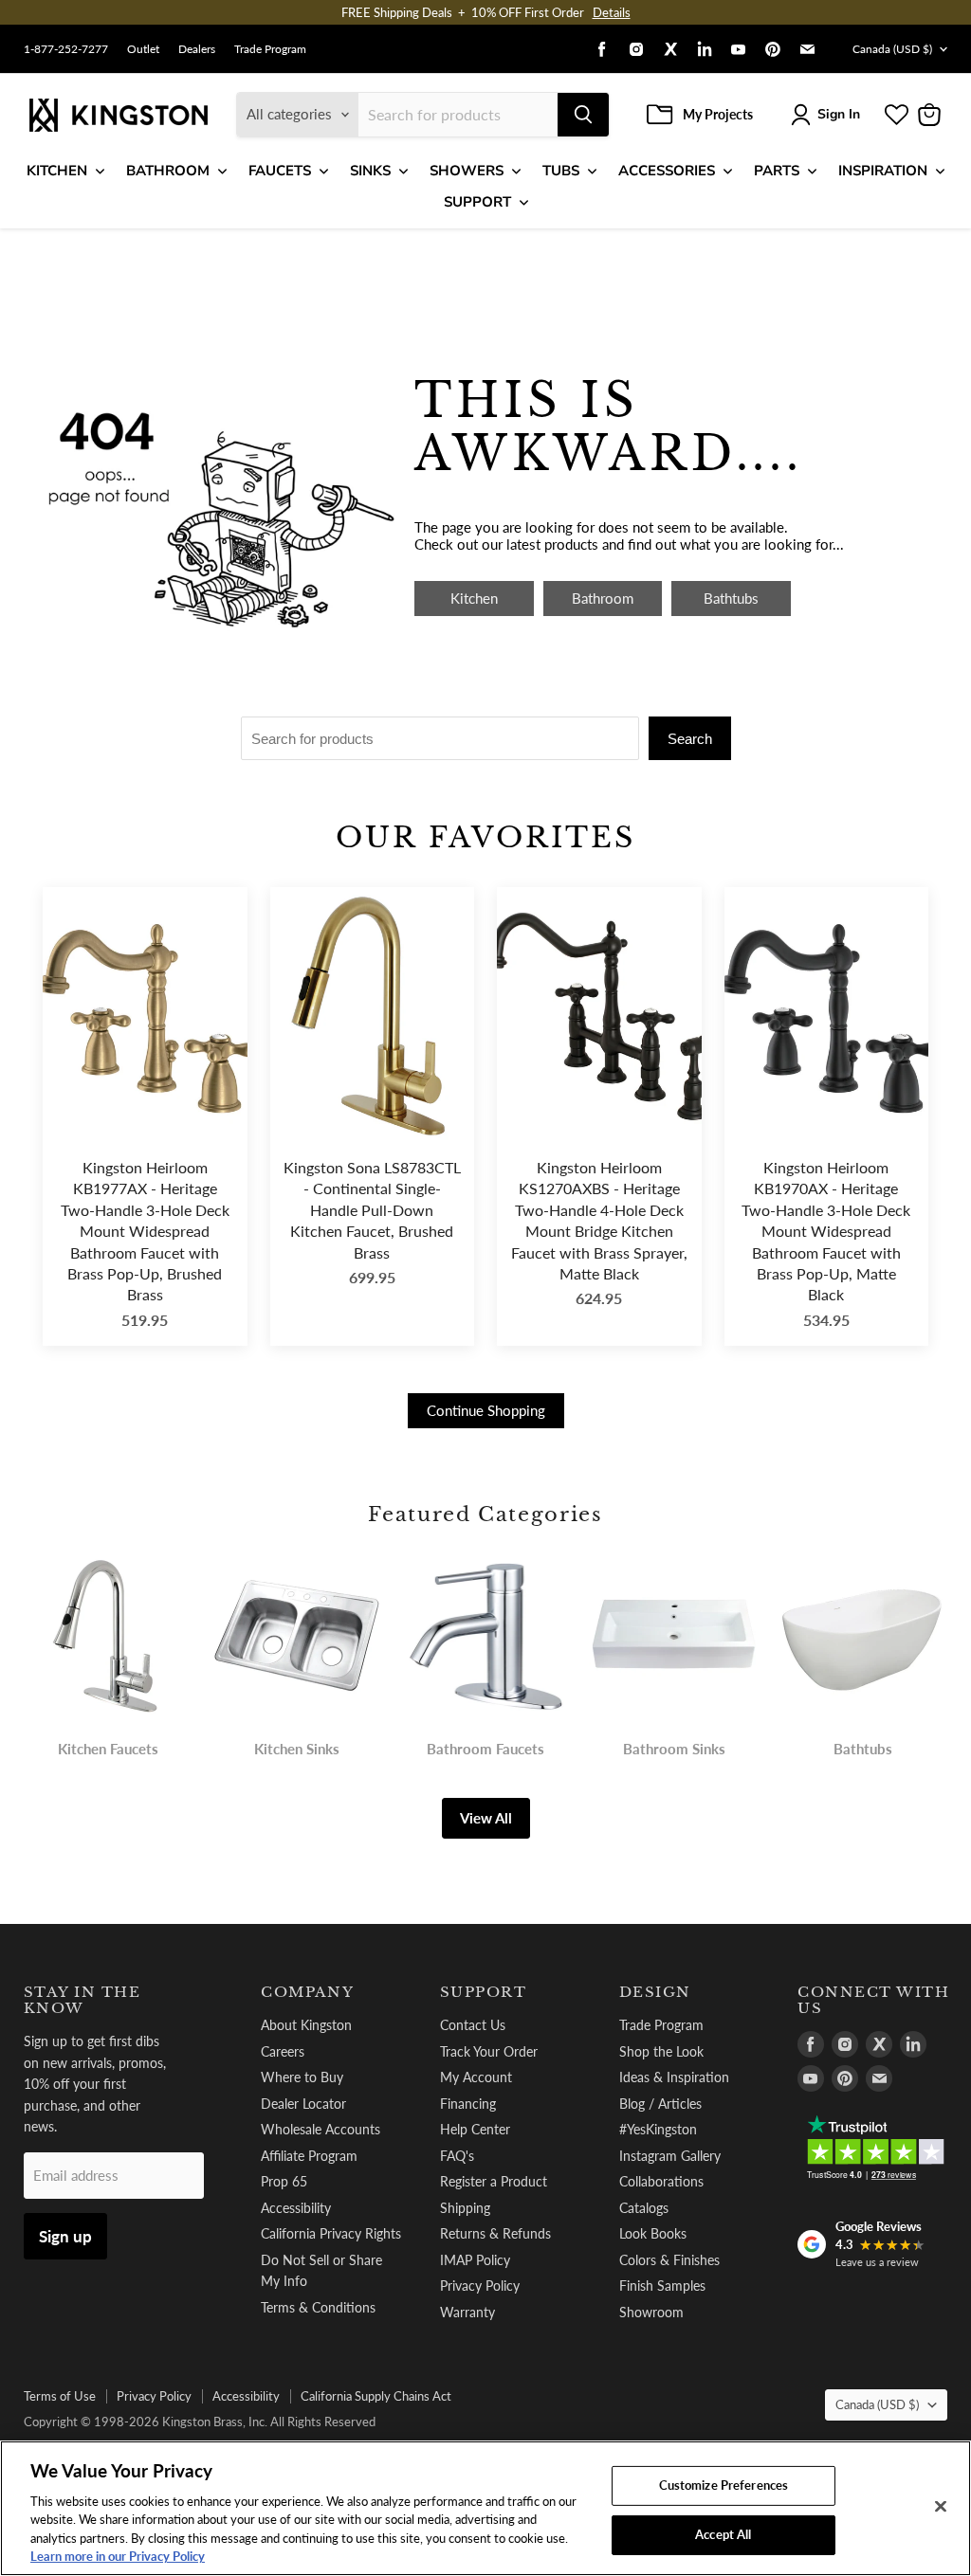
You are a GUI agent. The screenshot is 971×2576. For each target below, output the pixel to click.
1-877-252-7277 (66, 49)
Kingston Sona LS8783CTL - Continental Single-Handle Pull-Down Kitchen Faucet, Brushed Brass (372, 1210)
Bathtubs (731, 598)
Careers (283, 2051)
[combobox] (458, 115)
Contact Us (473, 2025)
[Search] (583, 115)
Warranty (467, 2312)
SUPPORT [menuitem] (477, 202)
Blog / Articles (660, 2104)
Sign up (65, 2236)
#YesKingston (658, 2129)
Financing (468, 2104)
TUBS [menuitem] (561, 171)
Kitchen (474, 598)
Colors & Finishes (669, 2260)
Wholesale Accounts (321, 2129)
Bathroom (603, 598)
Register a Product (494, 2181)
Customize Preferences (724, 2485)
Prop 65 (284, 2181)
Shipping (465, 2208)
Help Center (475, 2129)
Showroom (651, 2312)
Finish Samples (662, 2286)
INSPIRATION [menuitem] (883, 171)
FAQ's (457, 2156)
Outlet (143, 49)
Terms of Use (60, 2396)
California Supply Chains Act (376, 2396)
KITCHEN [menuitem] (57, 171)
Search (690, 739)
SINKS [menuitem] (370, 171)
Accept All (723, 2534)
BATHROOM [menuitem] (168, 171)
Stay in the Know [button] (82, 2000)
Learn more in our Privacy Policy (118, 2556)
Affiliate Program (309, 2156)
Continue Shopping (486, 1410)
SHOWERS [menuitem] (467, 171)
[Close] (941, 2507)
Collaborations (661, 2181)
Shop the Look (661, 2051)
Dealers (197, 49)
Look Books (653, 2233)
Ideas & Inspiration (674, 2077)
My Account (476, 2077)
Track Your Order (489, 2051)
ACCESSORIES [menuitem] (667, 171)
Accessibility (296, 2208)
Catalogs (644, 2208)
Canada (892, 49)
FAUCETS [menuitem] (280, 171)
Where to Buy (302, 2077)
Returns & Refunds (495, 2233)
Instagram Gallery (670, 2156)
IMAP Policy (475, 2260)
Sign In (839, 114)
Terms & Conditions (318, 2307)
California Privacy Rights (331, 2233)
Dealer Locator (303, 2104)
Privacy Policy (480, 2286)
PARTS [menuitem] (777, 171)
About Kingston (306, 2025)
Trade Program (270, 49)
